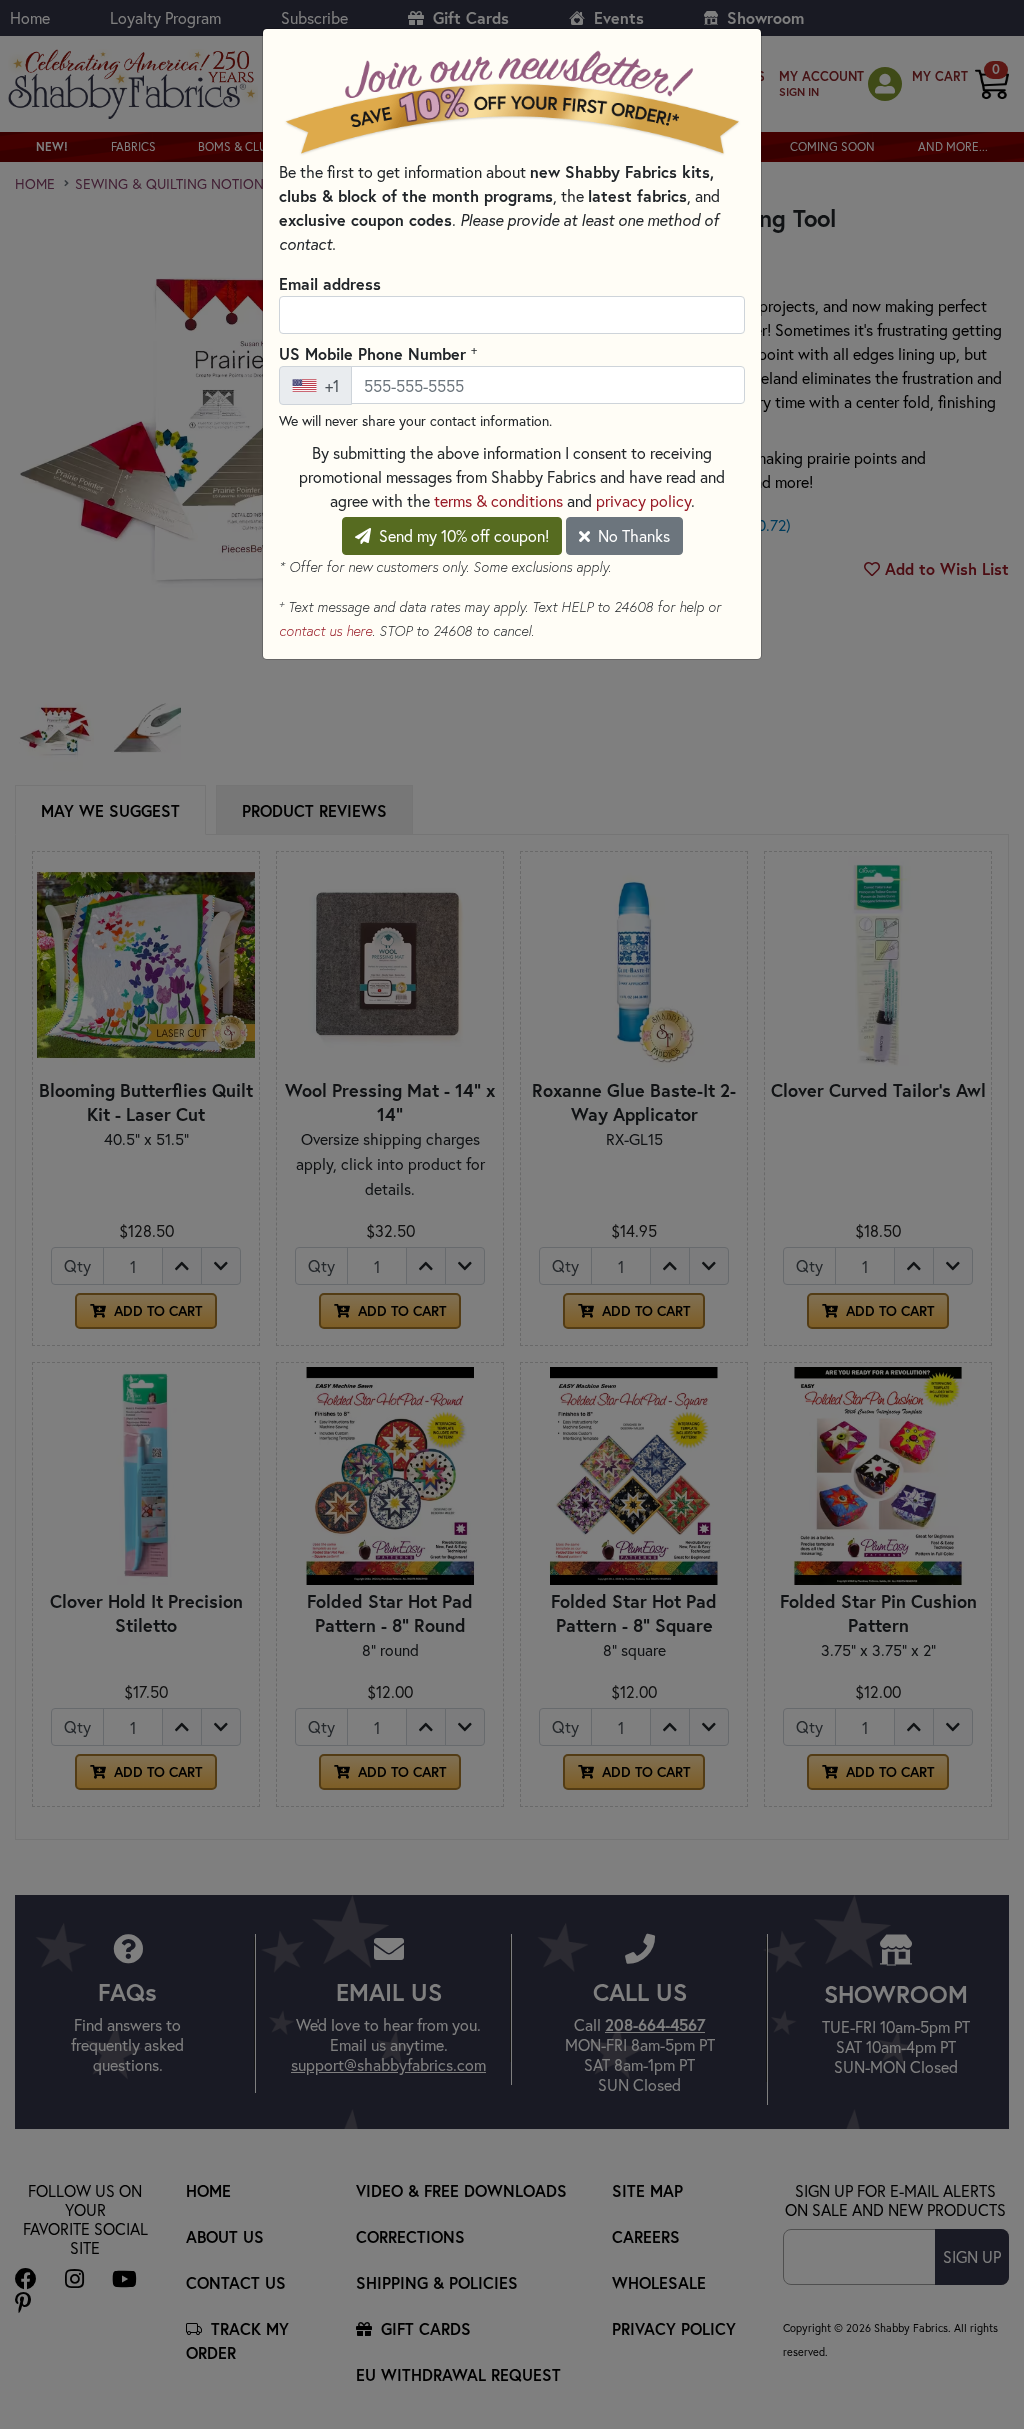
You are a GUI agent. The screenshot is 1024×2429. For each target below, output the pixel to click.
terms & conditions (498, 500)
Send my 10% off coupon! (462, 535)
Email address (330, 283)
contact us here (325, 631)
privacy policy (643, 500)
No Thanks (632, 535)
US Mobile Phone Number (378, 353)
